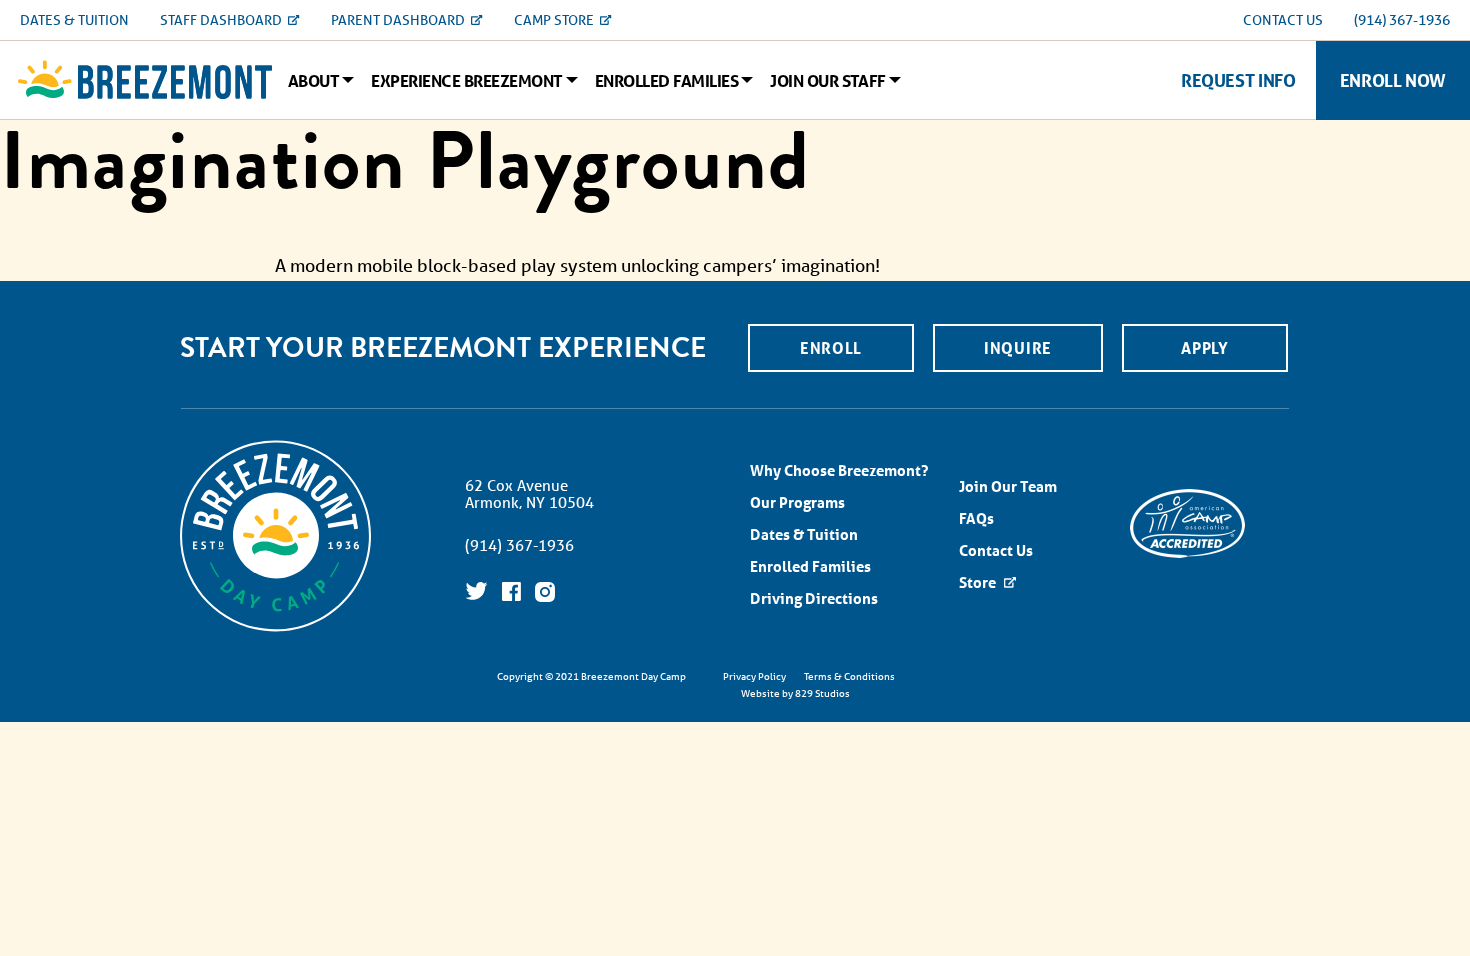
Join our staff (828, 81)
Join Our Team (1008, 486)
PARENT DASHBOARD (399, 20)
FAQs (976, 518)
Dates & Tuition (804, 534)
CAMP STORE (555, 20)
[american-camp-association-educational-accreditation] (1187, 521)
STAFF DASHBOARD (222, 20)
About (313, 81)
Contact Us (996, 550)
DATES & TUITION (74, 20)
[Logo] (145, 80)
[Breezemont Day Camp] (275, 629)
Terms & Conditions (849, 676)
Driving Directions (814, 598)
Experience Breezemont (466, 81)
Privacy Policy (754, 676)
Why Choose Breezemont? (839, 470)
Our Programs (797, 502)
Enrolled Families (666, 81)
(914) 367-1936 (1402, 20)
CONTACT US (1283, 20)
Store (979, 582)
